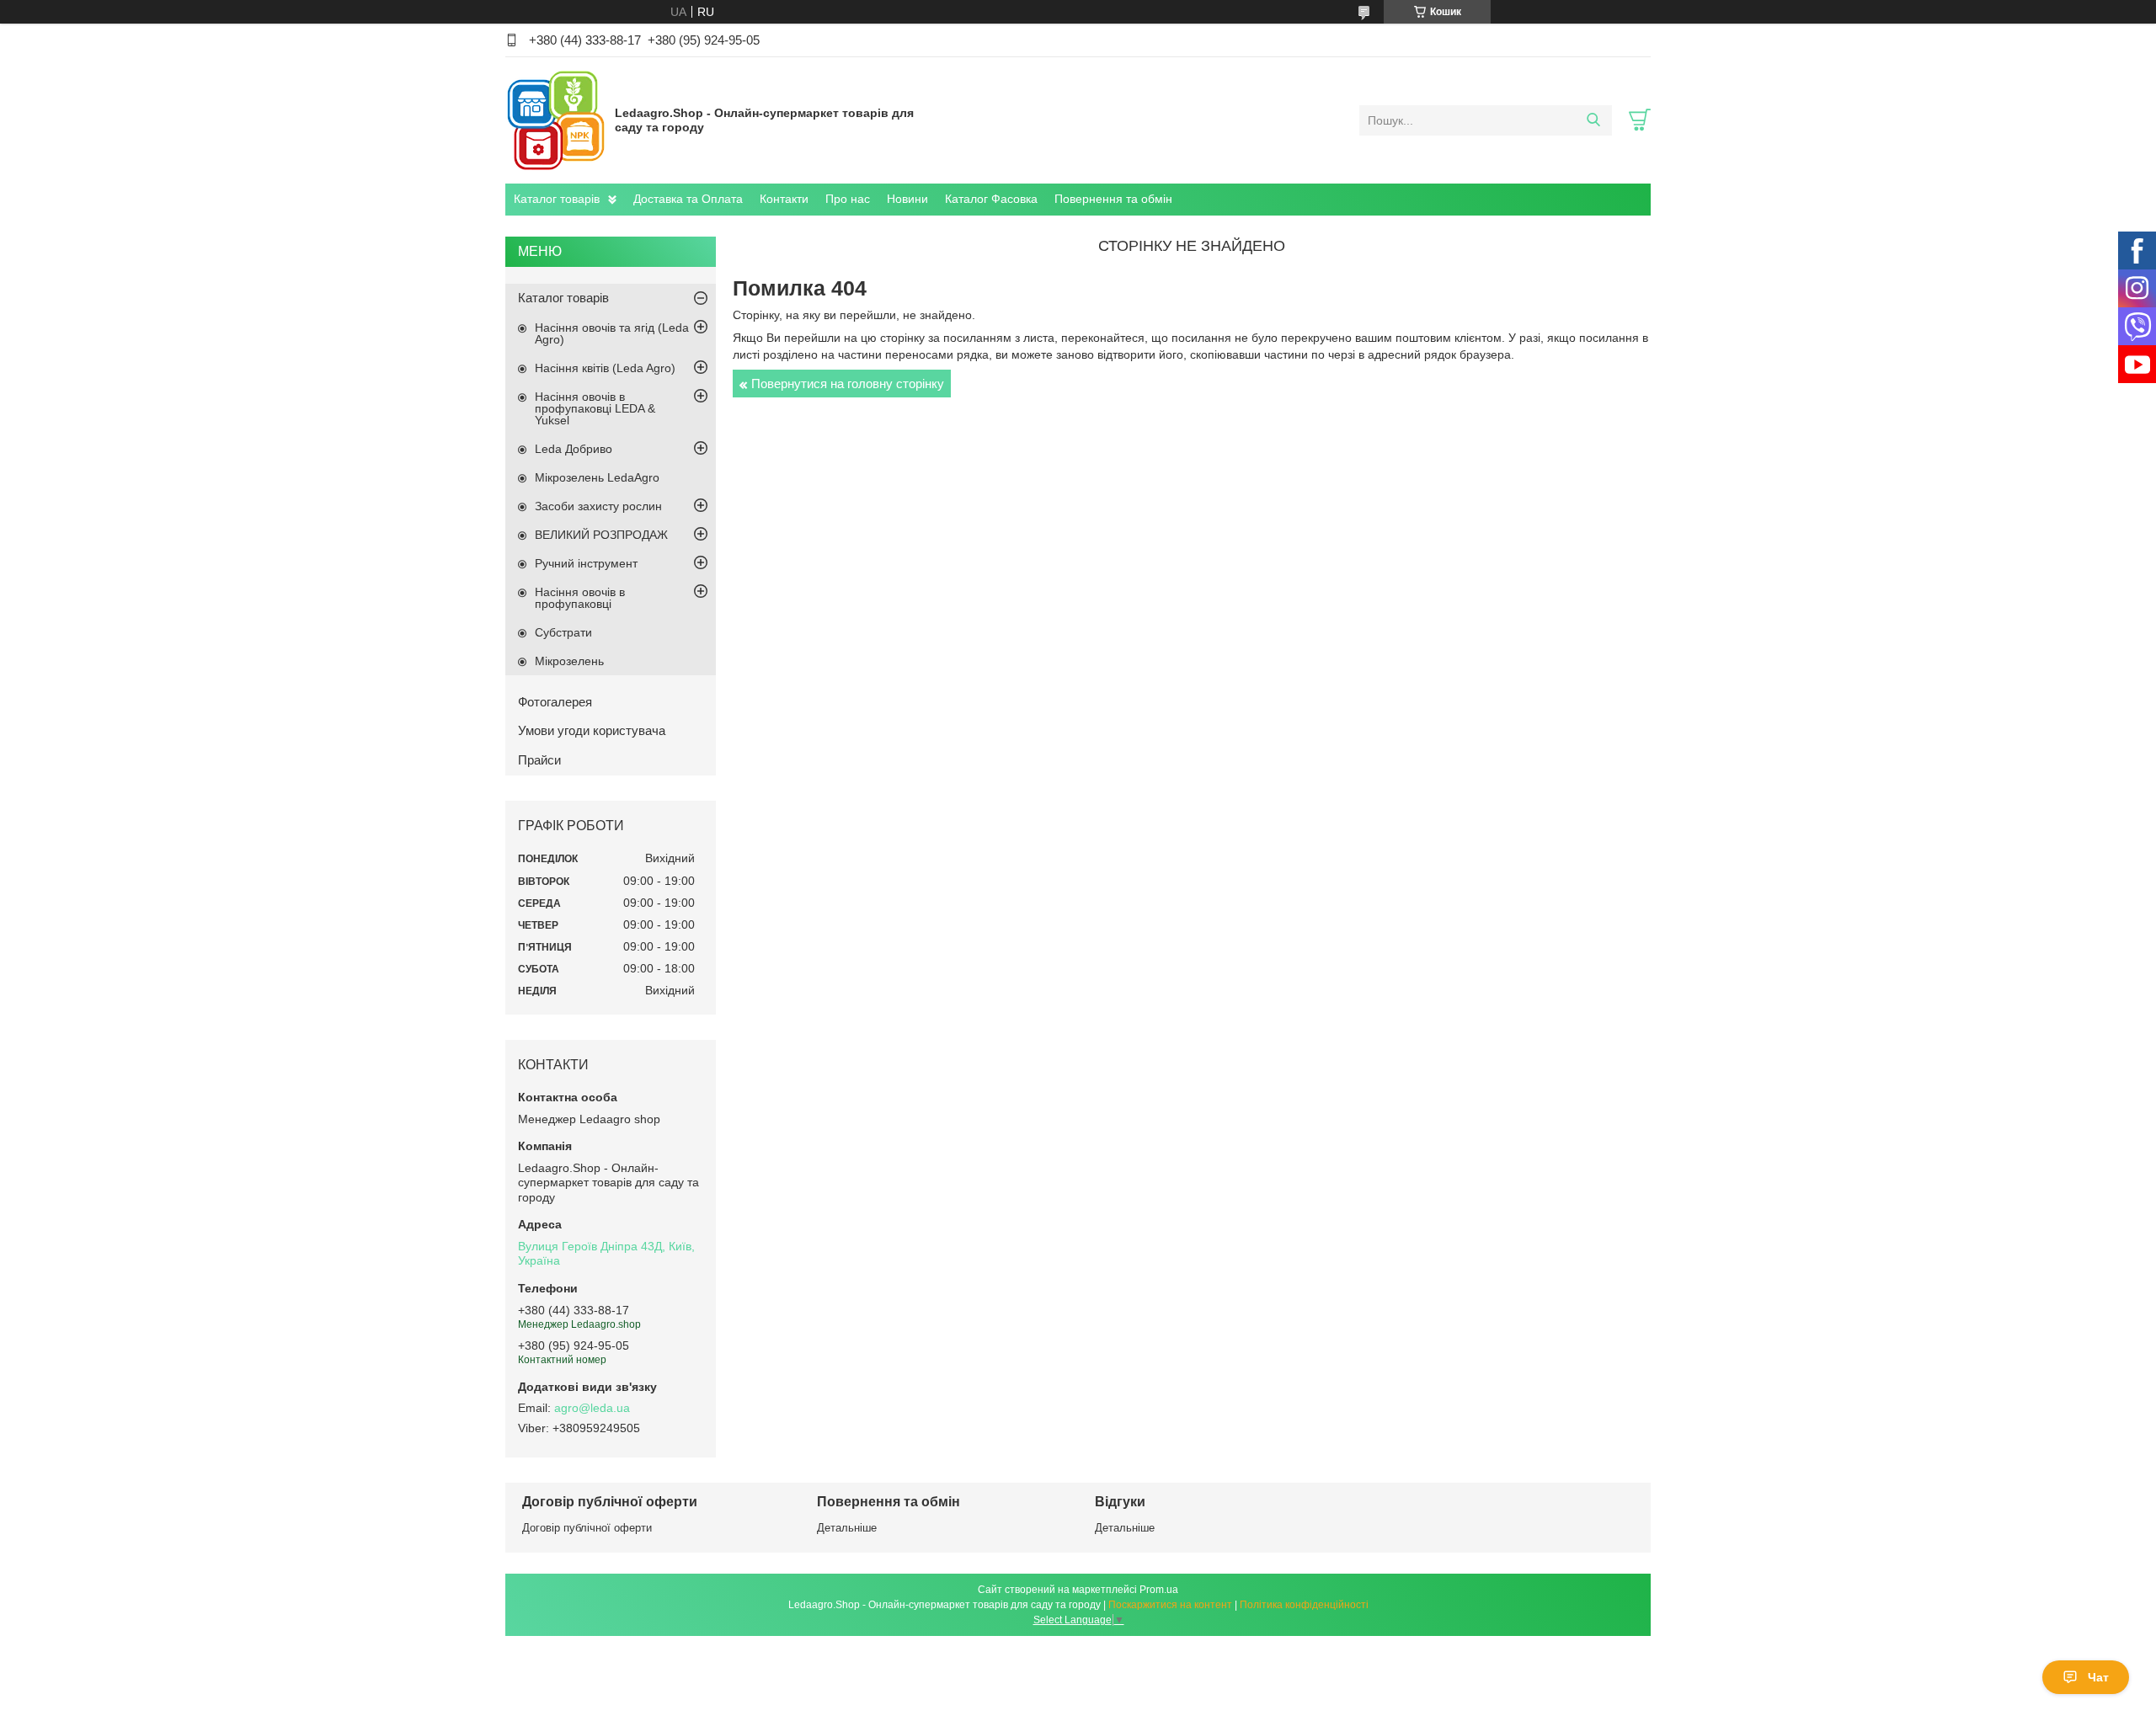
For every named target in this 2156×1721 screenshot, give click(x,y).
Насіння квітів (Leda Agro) (605, 368)
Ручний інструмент (586, 563)
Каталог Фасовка (991, 199)
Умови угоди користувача (592, 730)
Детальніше (847, 1528)
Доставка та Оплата (688, 199)
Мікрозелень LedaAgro (597, 477)
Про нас (848, 199)
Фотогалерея (555, 702)
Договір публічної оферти (587, 1528)
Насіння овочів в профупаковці (580, 598)
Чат (2098, 1677)
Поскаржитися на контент (1170, 1605)
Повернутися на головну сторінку (848, 384)
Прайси (539, 760)
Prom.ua (1159, 1590)
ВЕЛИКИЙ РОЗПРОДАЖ (601, 535)
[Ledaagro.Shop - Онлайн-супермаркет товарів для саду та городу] (556, 120)
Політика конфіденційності (1304, 1605)
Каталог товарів (557, 199)
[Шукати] (1593, 120)
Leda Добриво (574, 449)
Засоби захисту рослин (598, 506)
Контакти (784, 199)
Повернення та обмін (1113, 199)
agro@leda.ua (592, 1408)
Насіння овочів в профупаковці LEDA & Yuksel (595, 408)
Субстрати (563, 632)
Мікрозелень (569, 661)
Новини (907, 199)
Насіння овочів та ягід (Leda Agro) (612, 333)
